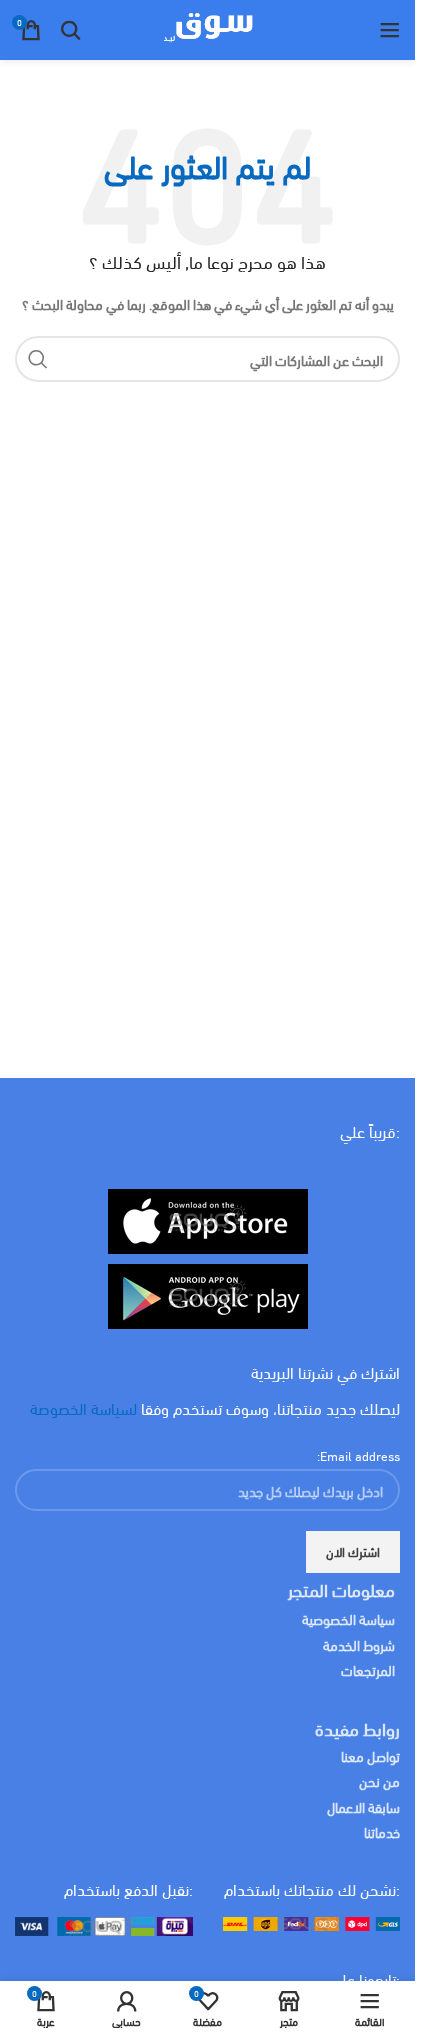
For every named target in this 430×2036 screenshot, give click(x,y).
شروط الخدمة (359, 1644)
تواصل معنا (370, 1755)
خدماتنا (382, 1831)
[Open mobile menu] (390, 30)
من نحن (379, 1780)
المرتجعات (368, 1669)
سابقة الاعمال (362, 1806)
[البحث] (71, 30)
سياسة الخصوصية (348, 1618)
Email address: (358, 1455)
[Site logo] (208, 27)
